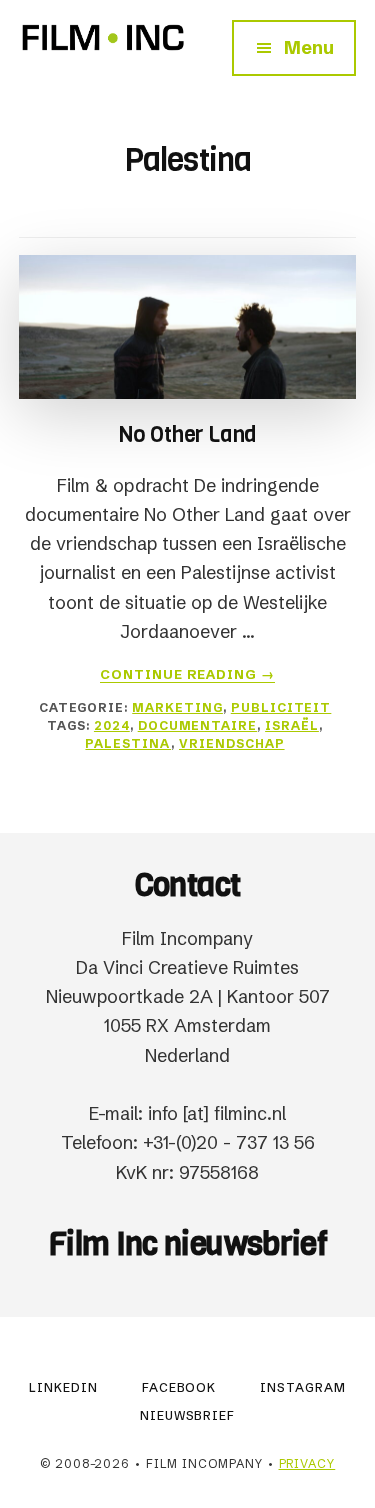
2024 (112, 725)
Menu (309, 47)
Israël (292, 725)
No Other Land (187, 434)
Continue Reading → (188, 674)
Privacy (307, 1463)
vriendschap (232, 743)
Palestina (128, 743)
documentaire (198, 725)
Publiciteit (281, 707)
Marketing (177, 707)
